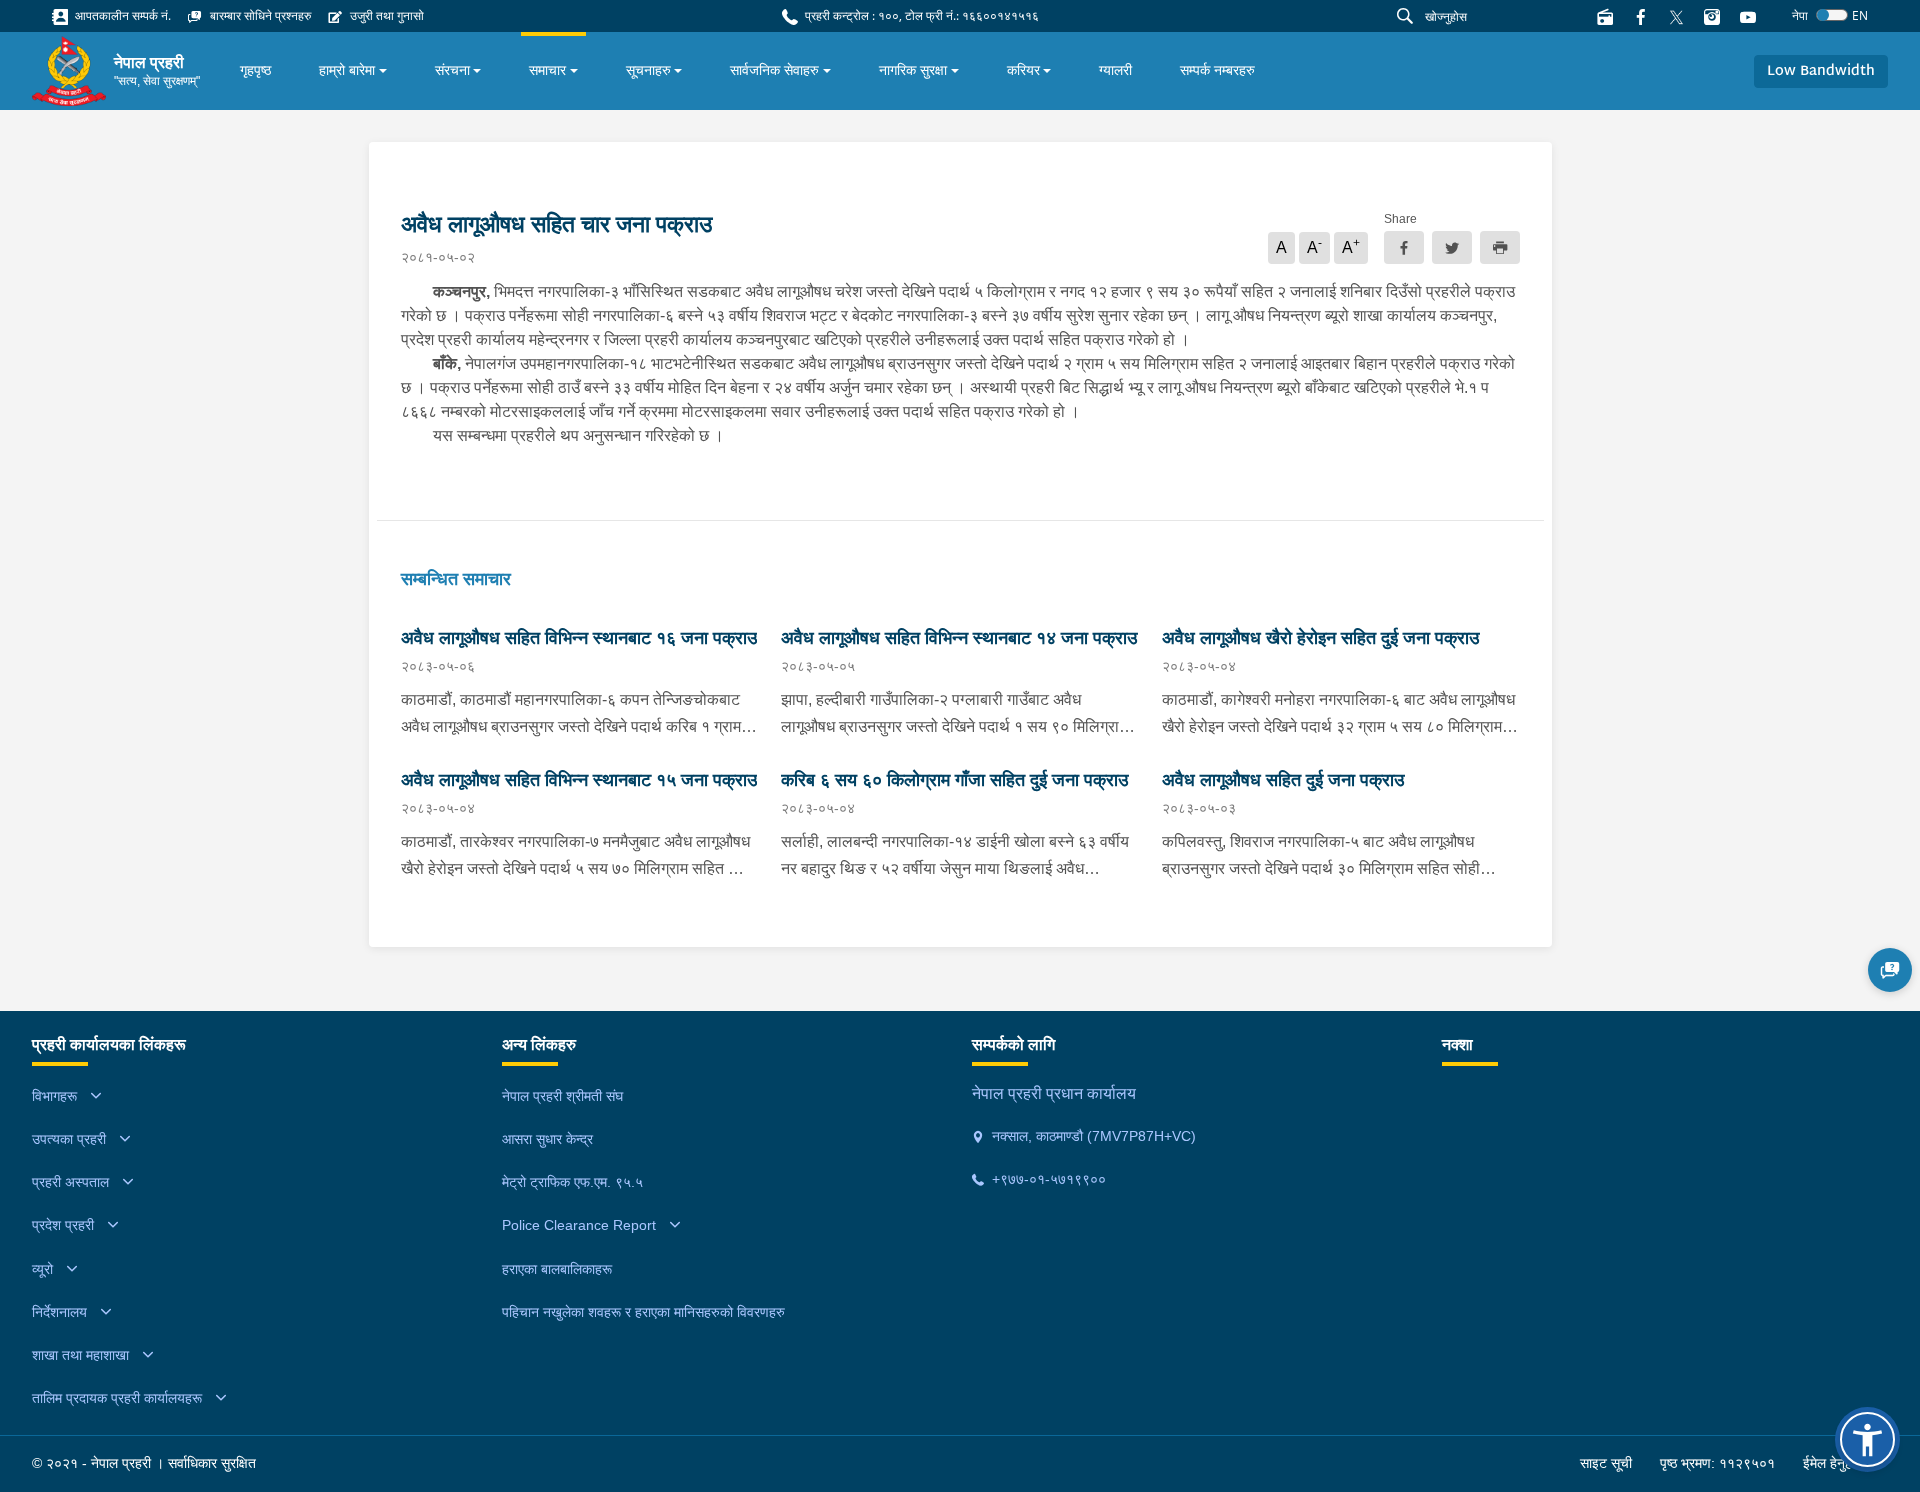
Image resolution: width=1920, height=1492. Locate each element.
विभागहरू (54, 1096)
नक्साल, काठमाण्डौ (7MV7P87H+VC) (1092, 1136)
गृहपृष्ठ (255, 70)
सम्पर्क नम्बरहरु (1217, 70)
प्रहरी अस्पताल (70, 1182)
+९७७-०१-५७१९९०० (1047, 1179)
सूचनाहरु (648, 70)
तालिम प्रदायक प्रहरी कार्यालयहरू (117, 1398)
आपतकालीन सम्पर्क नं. (121, 15)
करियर (1023, 70)
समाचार (547, 70)
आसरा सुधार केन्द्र (547, 1139)
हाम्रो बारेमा (347, 70)
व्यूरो (42, 1269)
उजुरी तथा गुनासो (385, 15)
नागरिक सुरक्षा (913, 70)
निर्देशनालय (59, 1312)
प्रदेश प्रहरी (63, 1225)
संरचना (452, 70)
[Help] (1890, 970)
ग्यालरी (1115, 70)
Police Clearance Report (579, 1225)
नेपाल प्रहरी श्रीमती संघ (562, 1096)
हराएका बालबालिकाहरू (557, 1269)
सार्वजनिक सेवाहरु (774, 70)
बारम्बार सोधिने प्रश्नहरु (259, 15)
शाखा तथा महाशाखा (80, 1355)
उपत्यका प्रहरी (69, 1139)
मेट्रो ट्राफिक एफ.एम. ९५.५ (572, 1182)
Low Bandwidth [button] (1821, 71)
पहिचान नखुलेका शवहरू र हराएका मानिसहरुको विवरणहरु (643, 1312)
